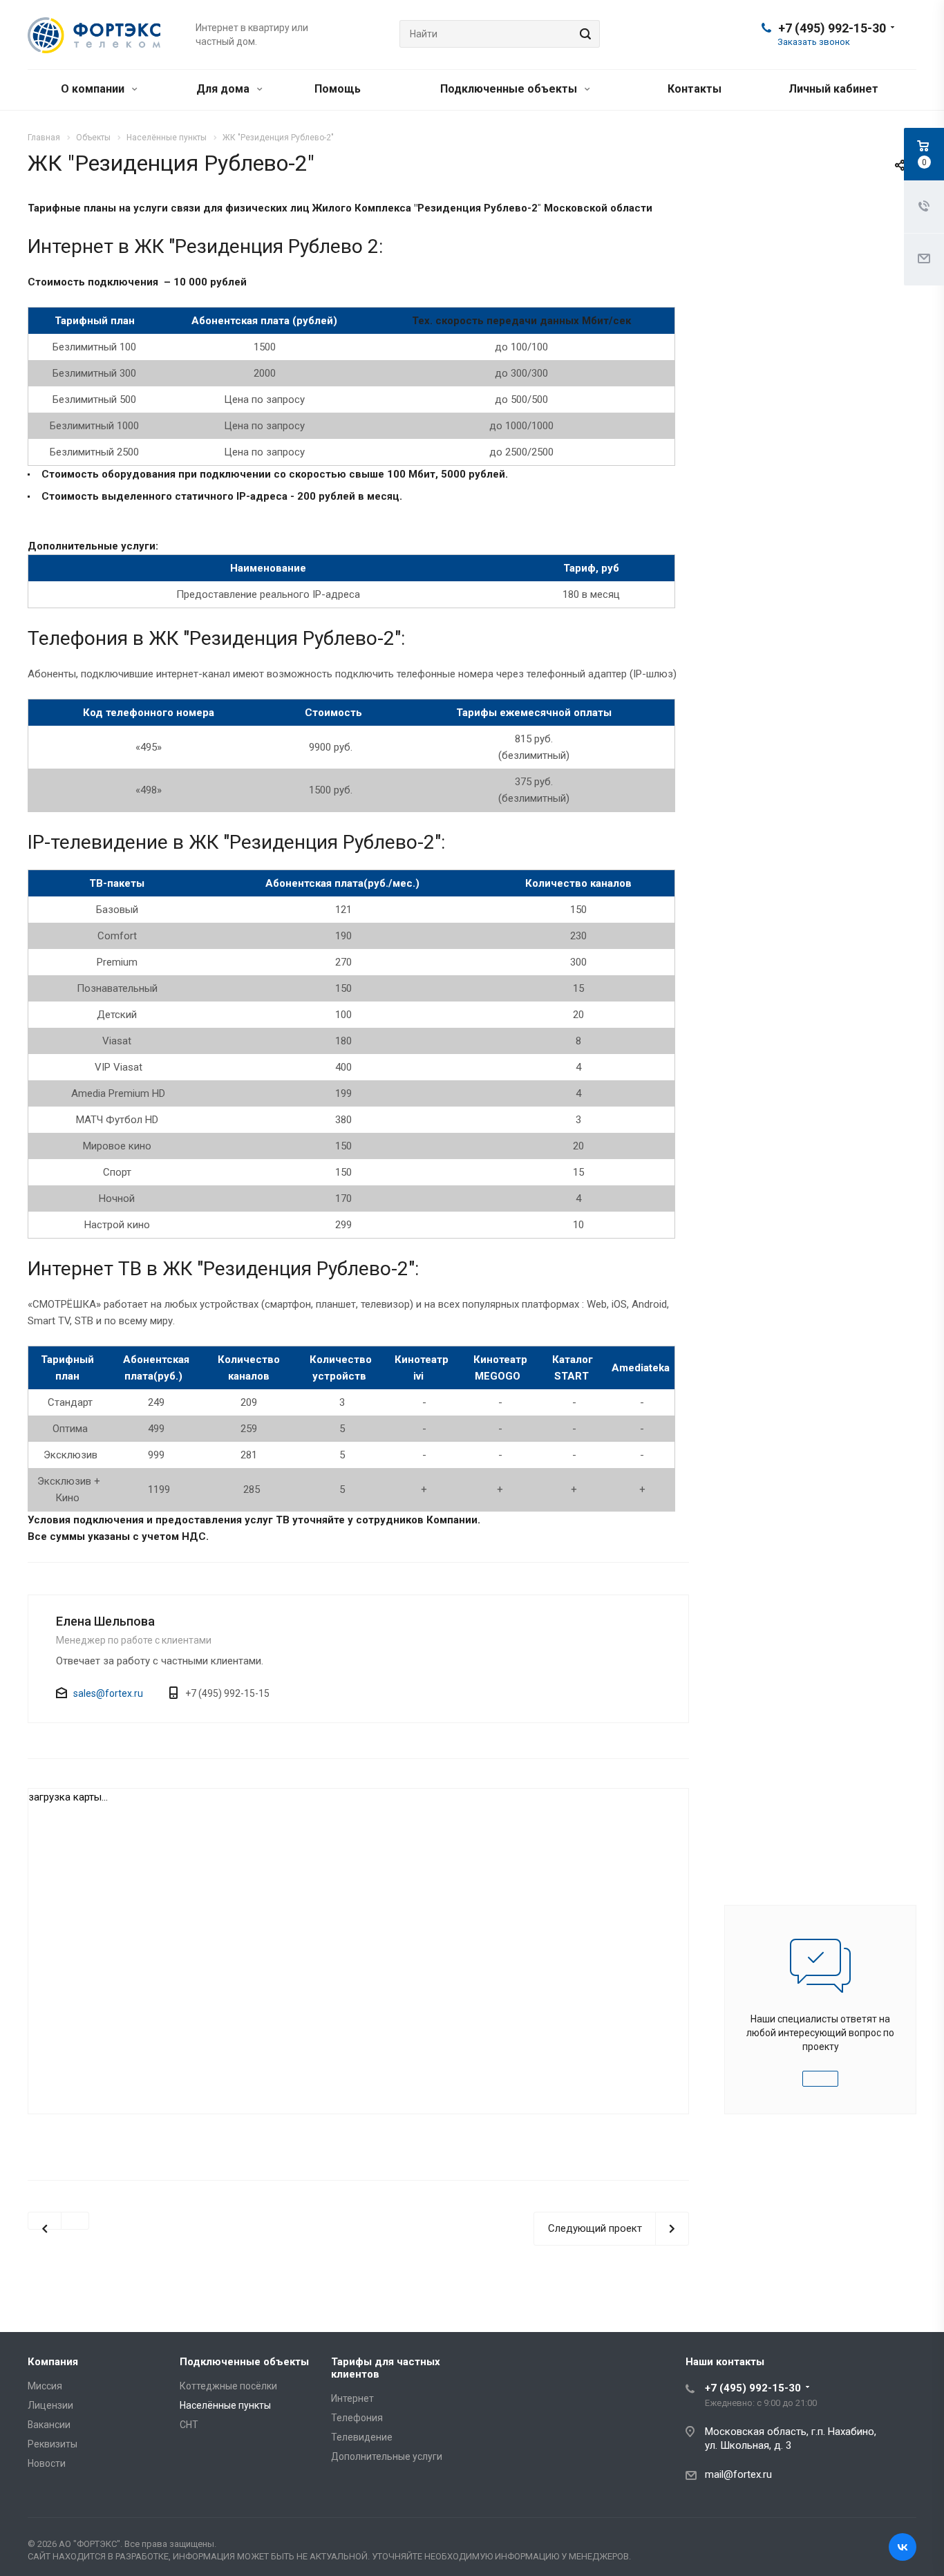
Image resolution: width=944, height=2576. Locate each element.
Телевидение (362, 2437)
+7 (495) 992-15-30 (832, 28)
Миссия (45, 2386)
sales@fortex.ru (108, 1693)
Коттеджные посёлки (228, 2386)
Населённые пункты (225, 2405)
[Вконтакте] (903, 2547)
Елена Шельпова (105, 1621)
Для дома (224, 89)
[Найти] (583, 34)
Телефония (357, 2418)
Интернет (352, 2398)
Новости (47, 2463)
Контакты (695, 89)
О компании (94, 89)
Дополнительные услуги (387, 2456)
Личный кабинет (833, 89)
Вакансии (49, 2425)
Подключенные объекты (510, 89)
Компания (53, 2362)
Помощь (338, 89)
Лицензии (50, 2405)
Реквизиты (53, 2444)
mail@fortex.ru (738, 2474)
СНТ (189, 2425)
